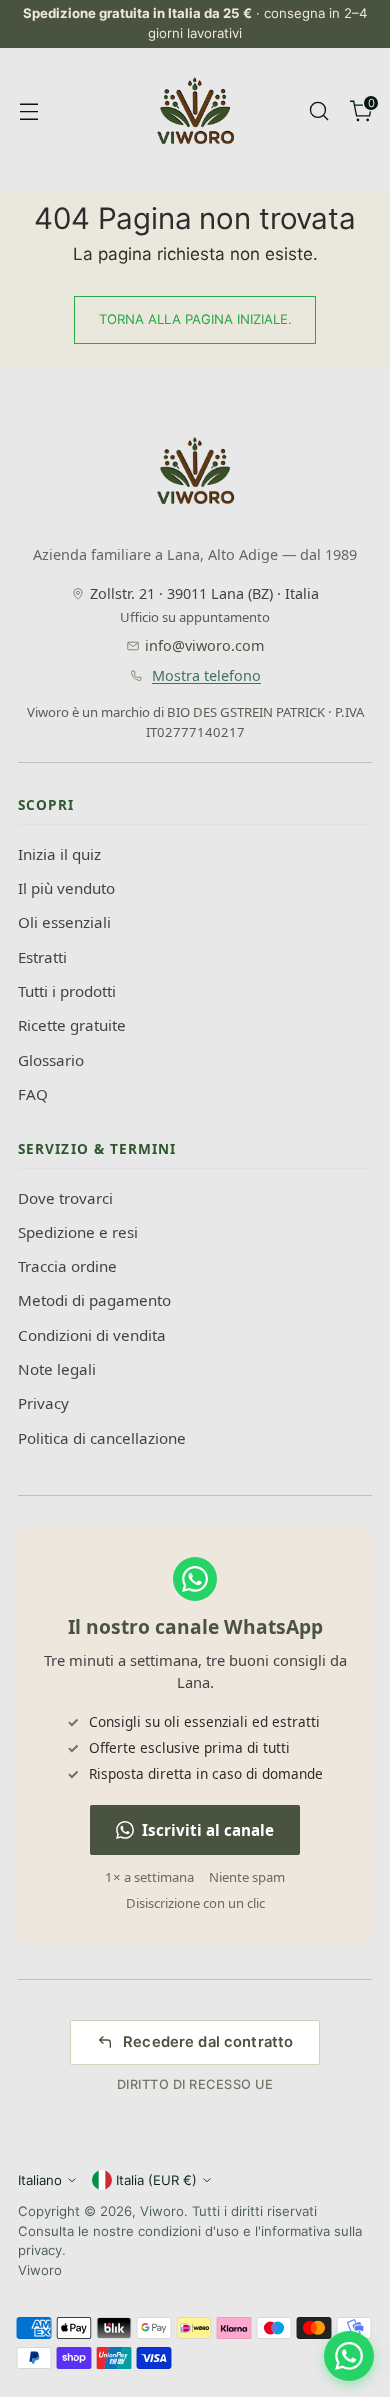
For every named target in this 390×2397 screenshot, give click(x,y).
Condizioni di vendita (92, 1335)
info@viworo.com (204, 645)
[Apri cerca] (318, 110)
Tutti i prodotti (67, 991)
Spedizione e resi (78, 1232)
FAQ (33, 1094)
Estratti (42, 957)
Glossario (51, 1060)
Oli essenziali (64, 922)
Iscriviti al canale (208, 1830)
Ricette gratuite (72, 1025)
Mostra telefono (206, 675)
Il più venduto (66, 888)
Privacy (43, 1403)
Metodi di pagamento (94, 1300)
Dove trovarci (65, 1198)
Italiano (40, 2180)
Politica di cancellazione (102, 1438)
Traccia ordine (67, 1266)
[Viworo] (195, 111)
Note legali (57, 1369)
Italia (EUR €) (156, 2180)
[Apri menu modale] (28, 110)
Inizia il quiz (59, 854)
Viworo (162, 2211)
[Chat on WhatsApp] (349, 2356)
